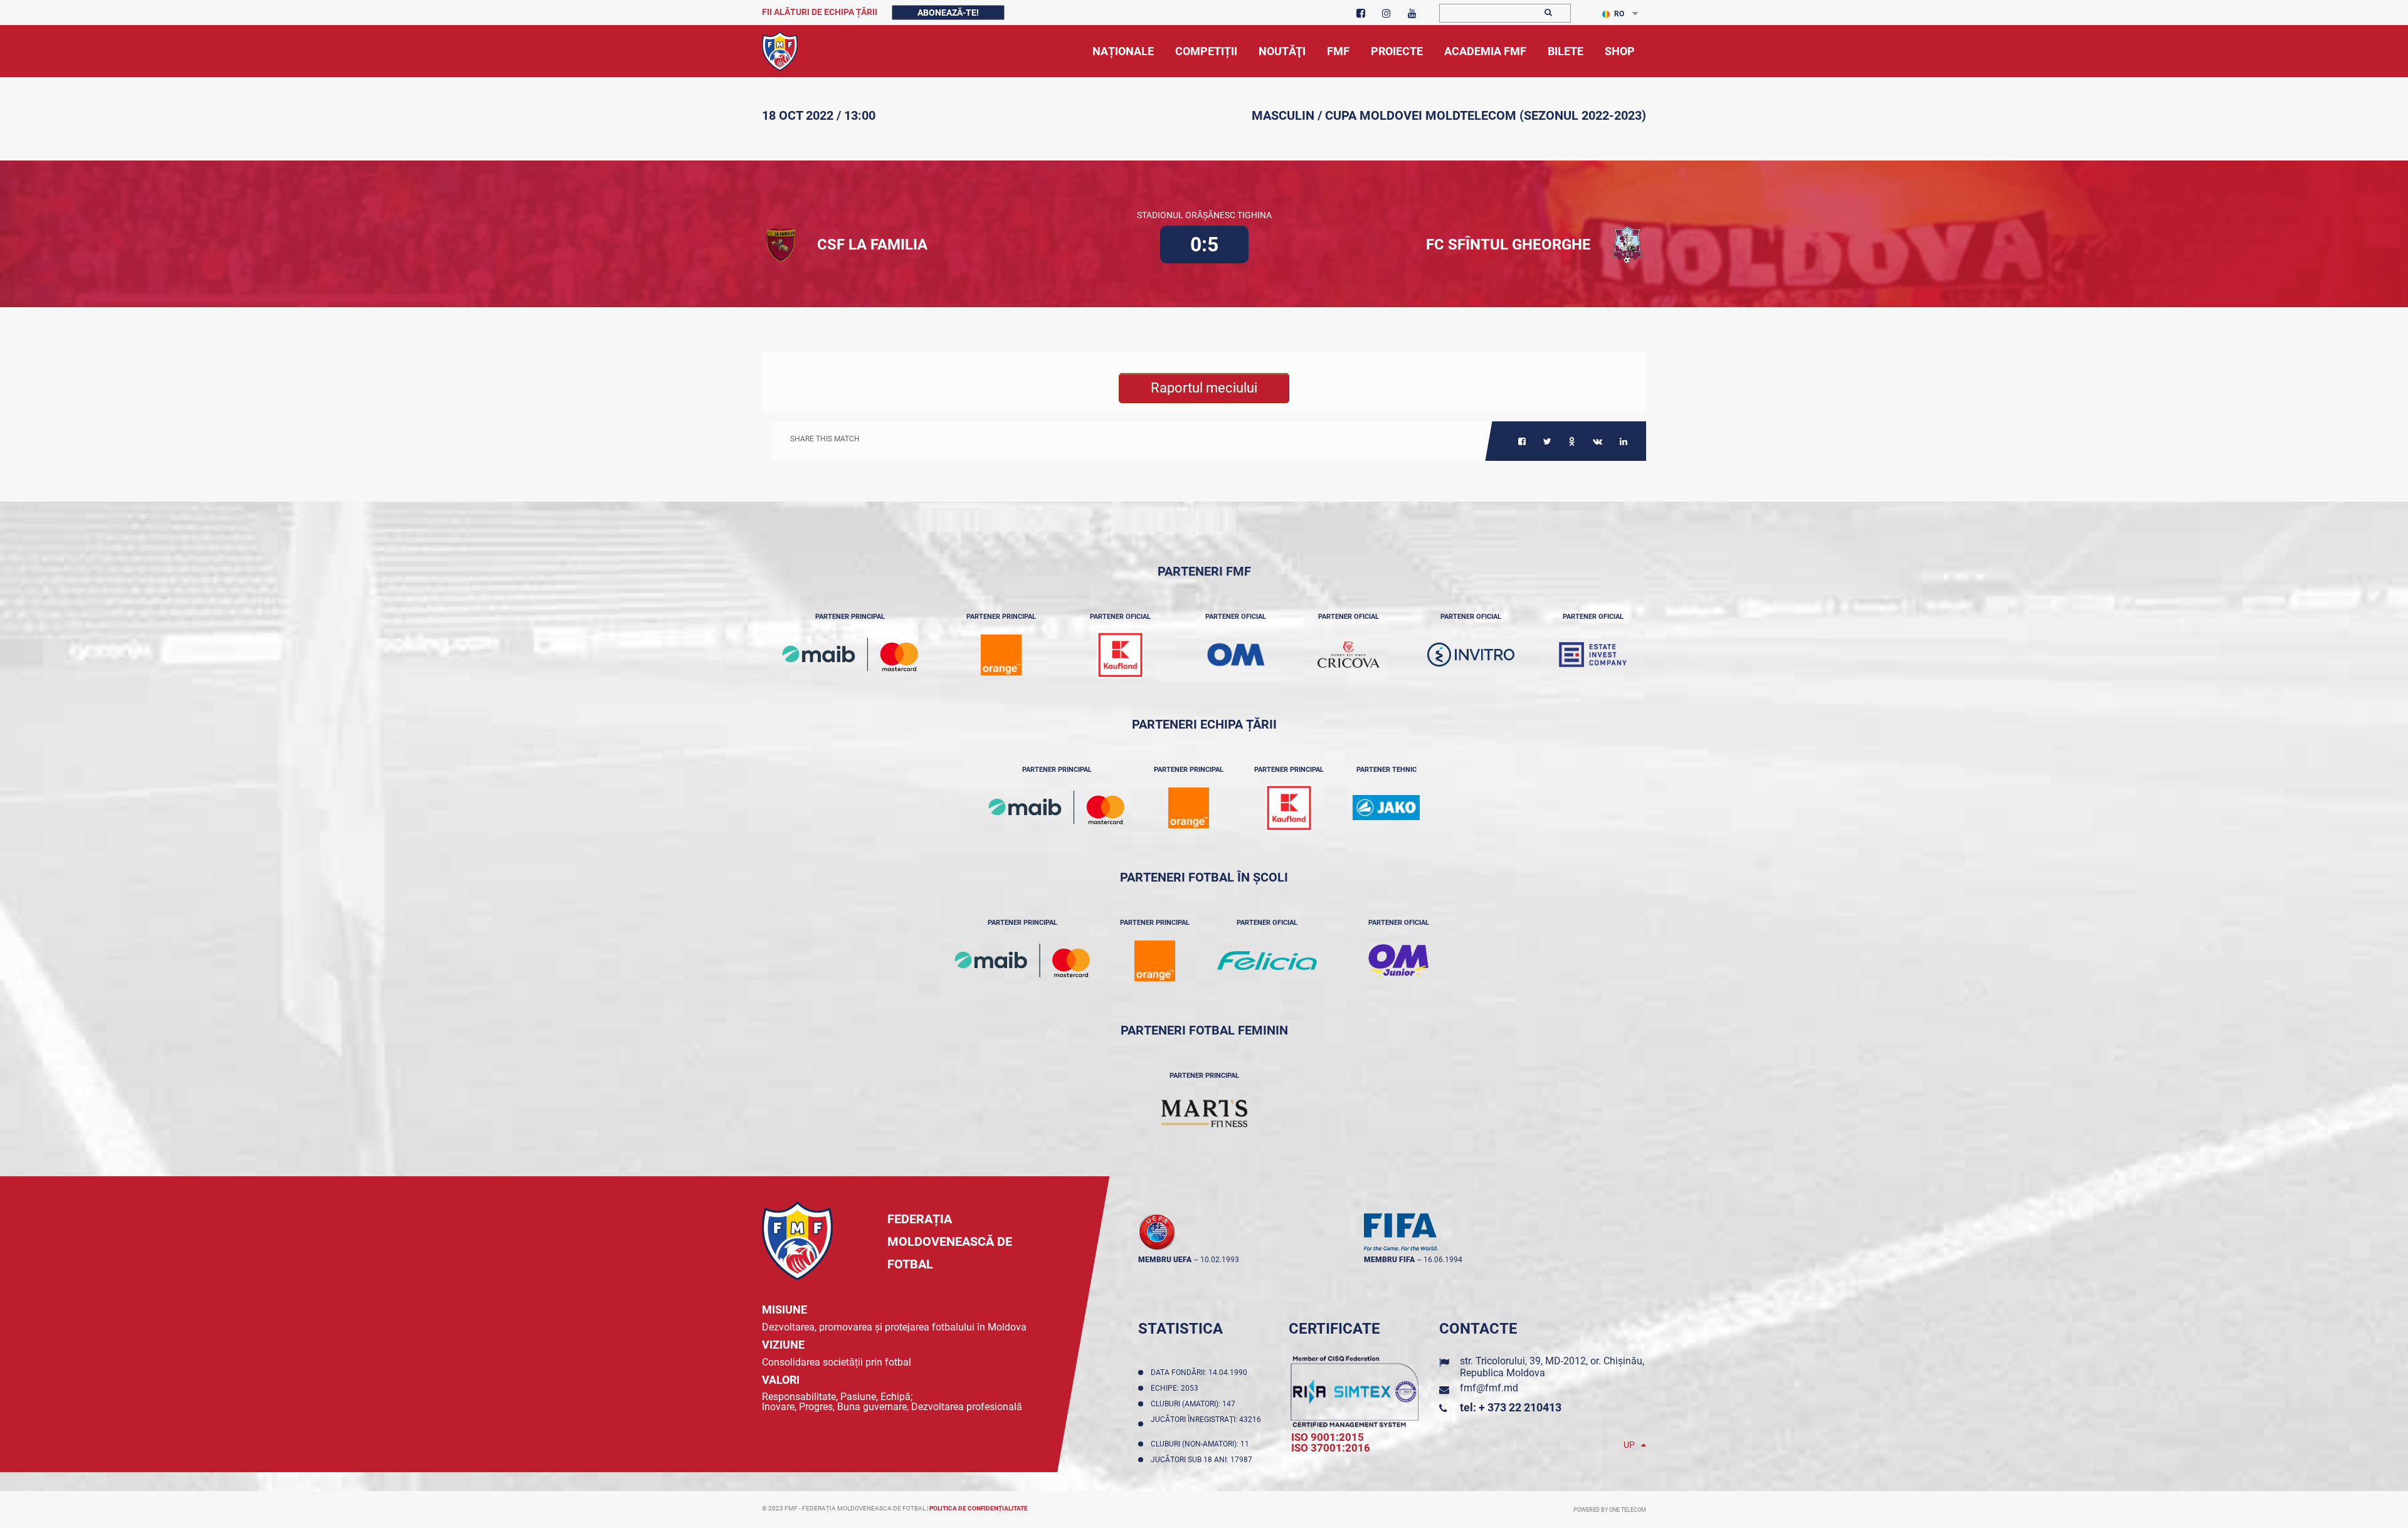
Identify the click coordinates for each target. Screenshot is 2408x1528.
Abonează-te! (948, 13)
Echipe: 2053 (1176, 1388)
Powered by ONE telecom (1610, 1510)
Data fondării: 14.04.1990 (1201, 1373)
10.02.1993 (1220, 1260)
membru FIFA (1389, 1260)
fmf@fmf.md (1489, 1388)
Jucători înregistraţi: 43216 (1206, 1424)
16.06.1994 (1443, 1260)
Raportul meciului (1204, 388)
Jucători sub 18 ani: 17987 (1203, 1460)
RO (1619, 14)
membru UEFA (1165, 1260)
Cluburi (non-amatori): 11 (1202, 1444)
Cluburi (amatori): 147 (1195, 1404)
